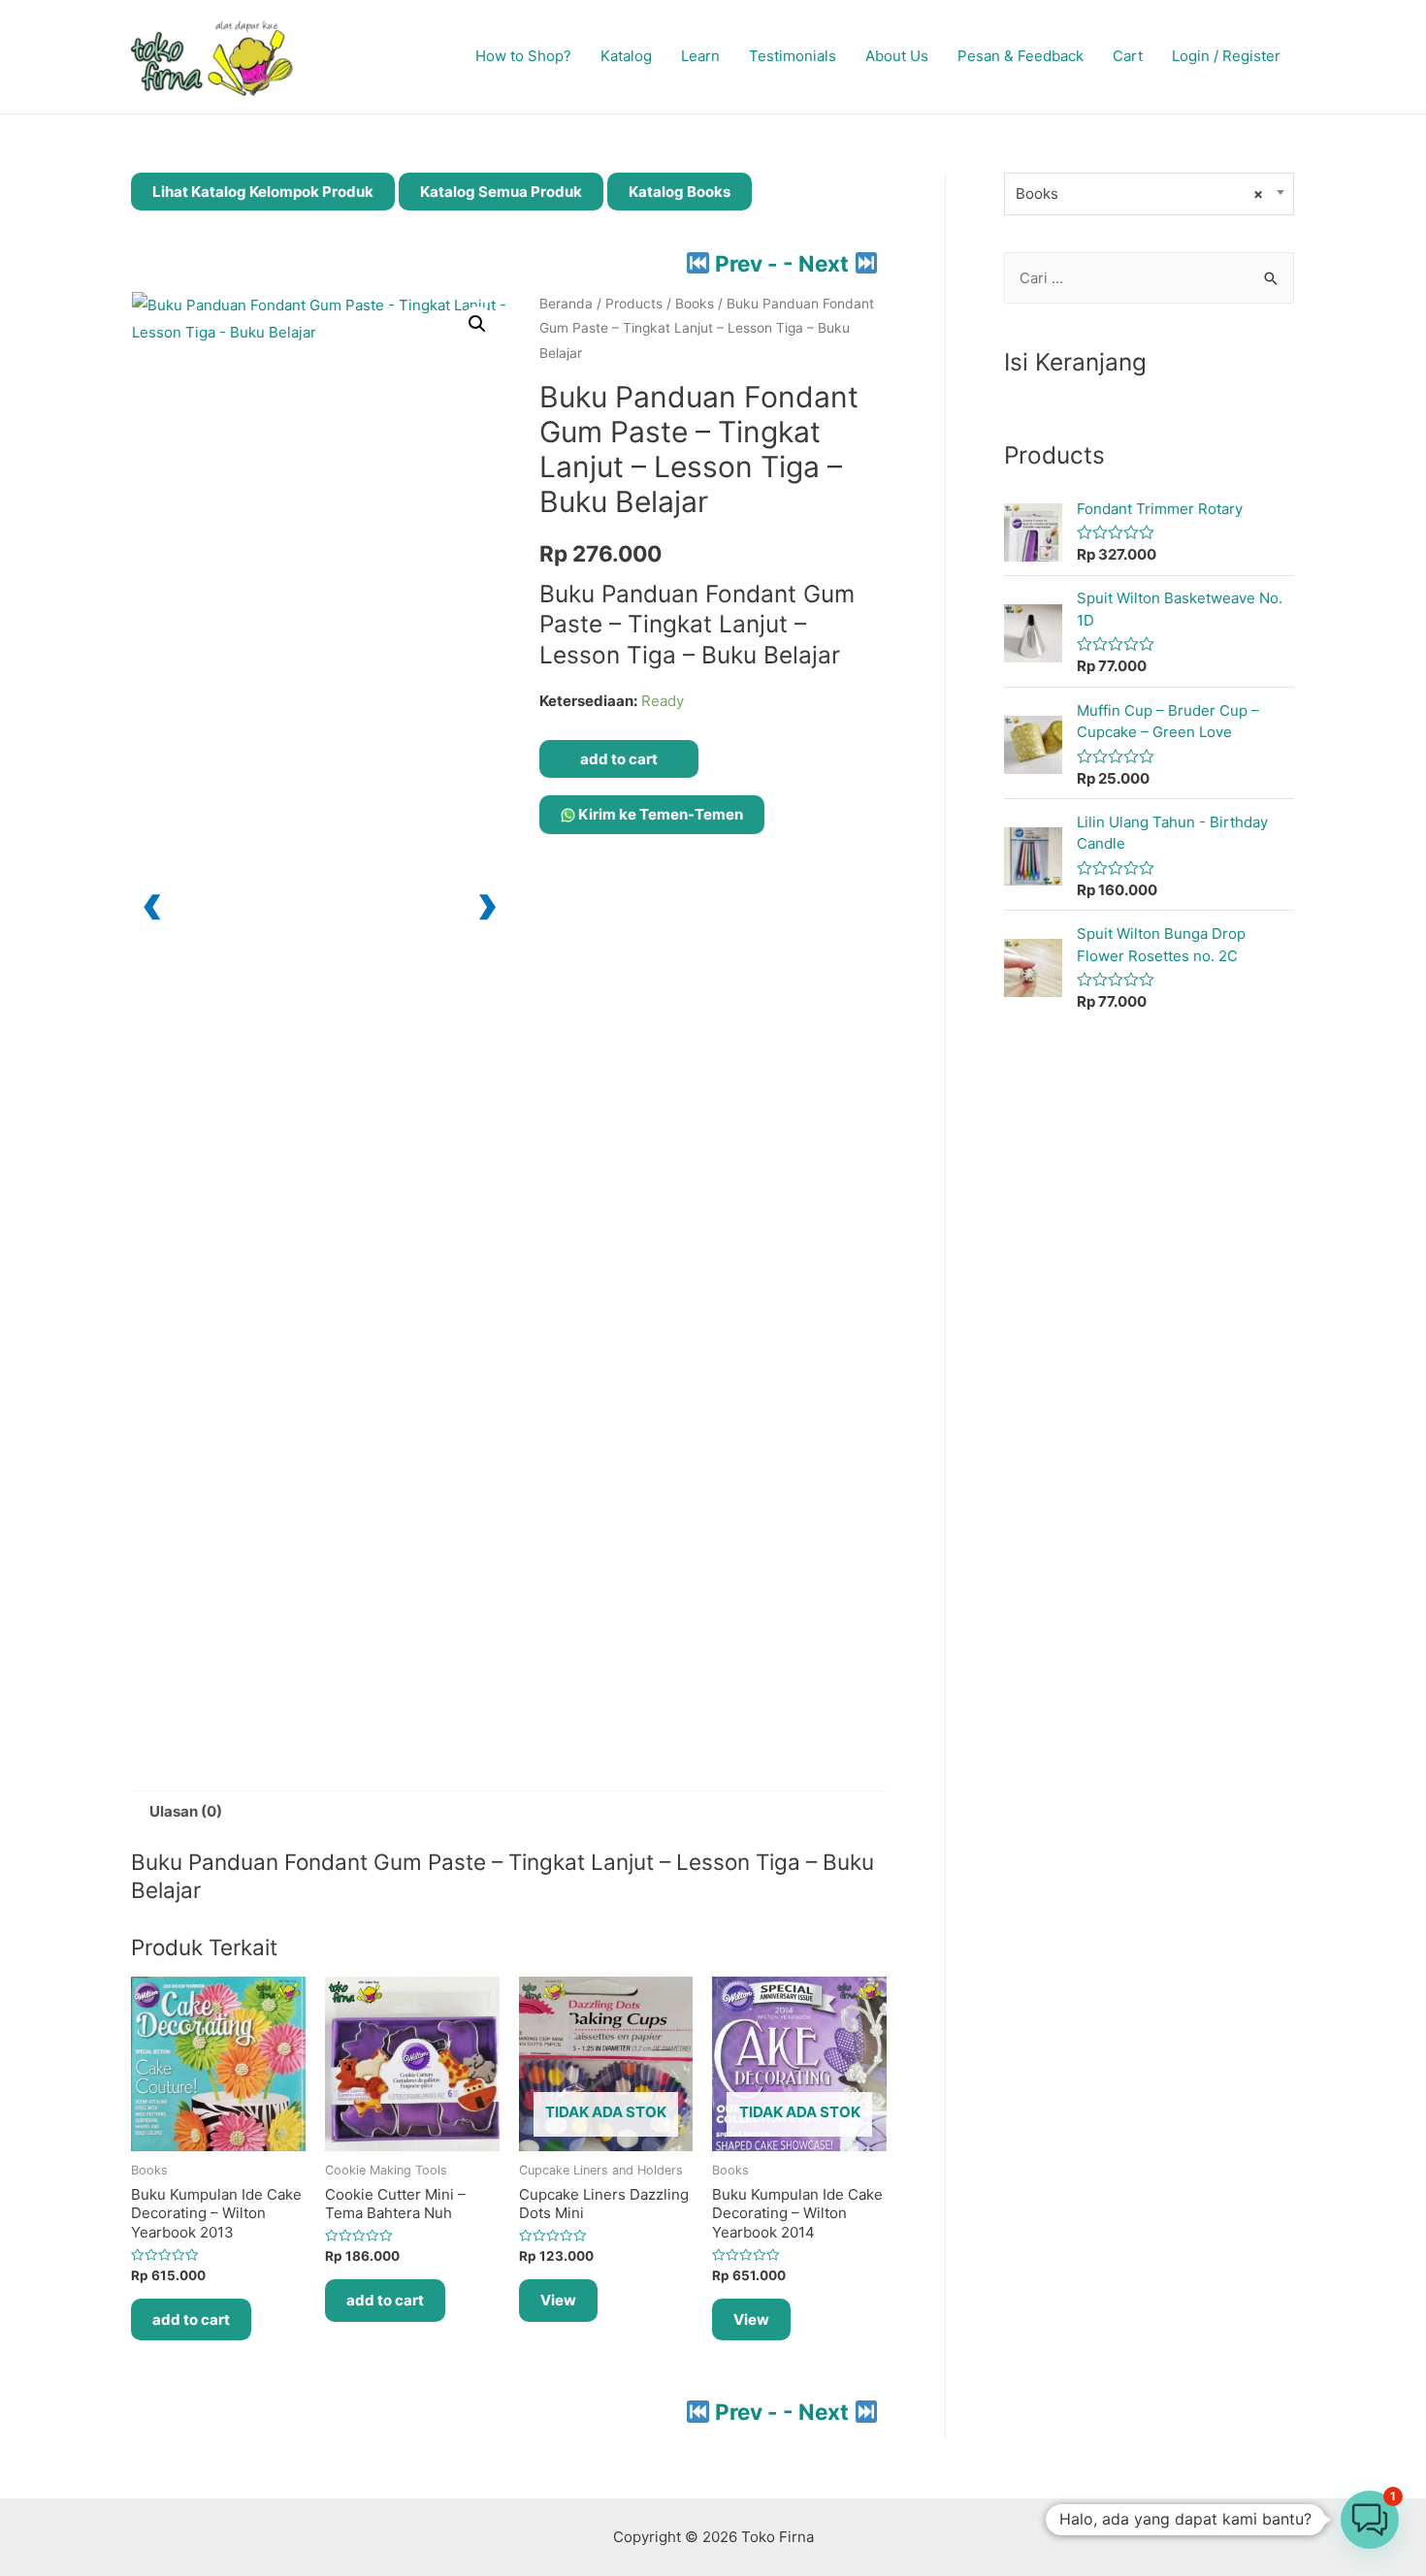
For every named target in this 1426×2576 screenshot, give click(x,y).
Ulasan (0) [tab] (186, 1811)
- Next (818, 263)
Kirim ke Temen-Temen (659, 814)
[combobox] (1149, 194)
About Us (897, 56)
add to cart (619, 759)
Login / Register (1226, 56)
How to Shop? (523, 56)
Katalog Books (680, 192)
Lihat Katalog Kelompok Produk (263, 192)
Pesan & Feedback (1021, 56)
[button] (477, 324)
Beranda (566, 304)
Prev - (746, 263)
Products (634, 304)
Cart (1128, 56)
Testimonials (793, 56)
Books (695, 304)
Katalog (626, 56)
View (558, 2300)
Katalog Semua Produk (501, 192)
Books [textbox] (1139, 193)
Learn (700, 56)
